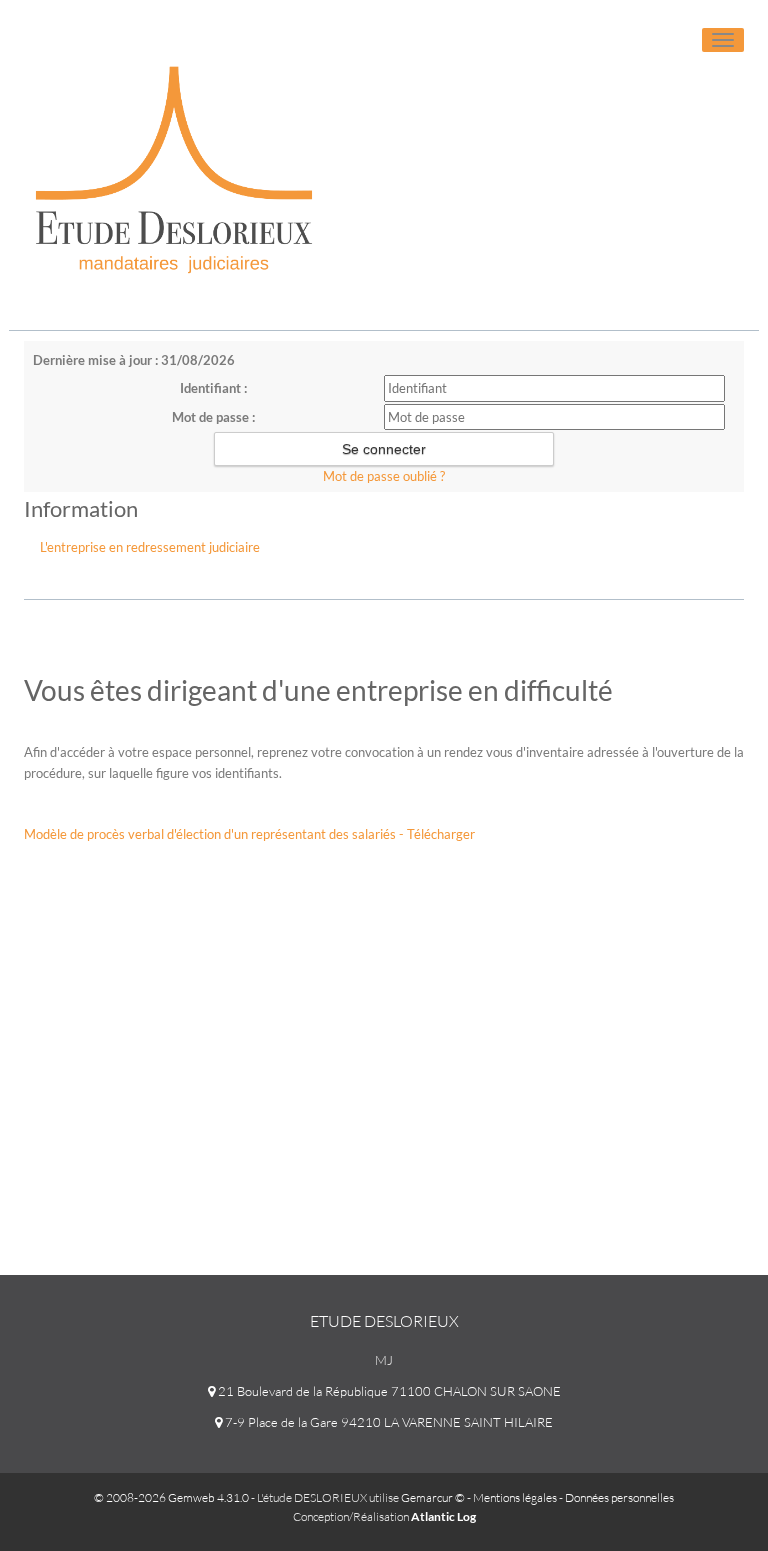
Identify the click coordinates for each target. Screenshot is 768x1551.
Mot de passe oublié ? (384, 476)
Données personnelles (619, 1497)
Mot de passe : (213, 417)
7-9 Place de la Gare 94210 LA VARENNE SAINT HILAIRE (387, 1422)
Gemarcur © (433, 1497)
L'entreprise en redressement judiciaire (150, 547)
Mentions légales (515, 1497)
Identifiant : (213, 388)
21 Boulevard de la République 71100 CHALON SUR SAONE (388, 1391)
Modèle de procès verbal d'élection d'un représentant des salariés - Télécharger (249, 834)
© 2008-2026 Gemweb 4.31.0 (171, 1497)
